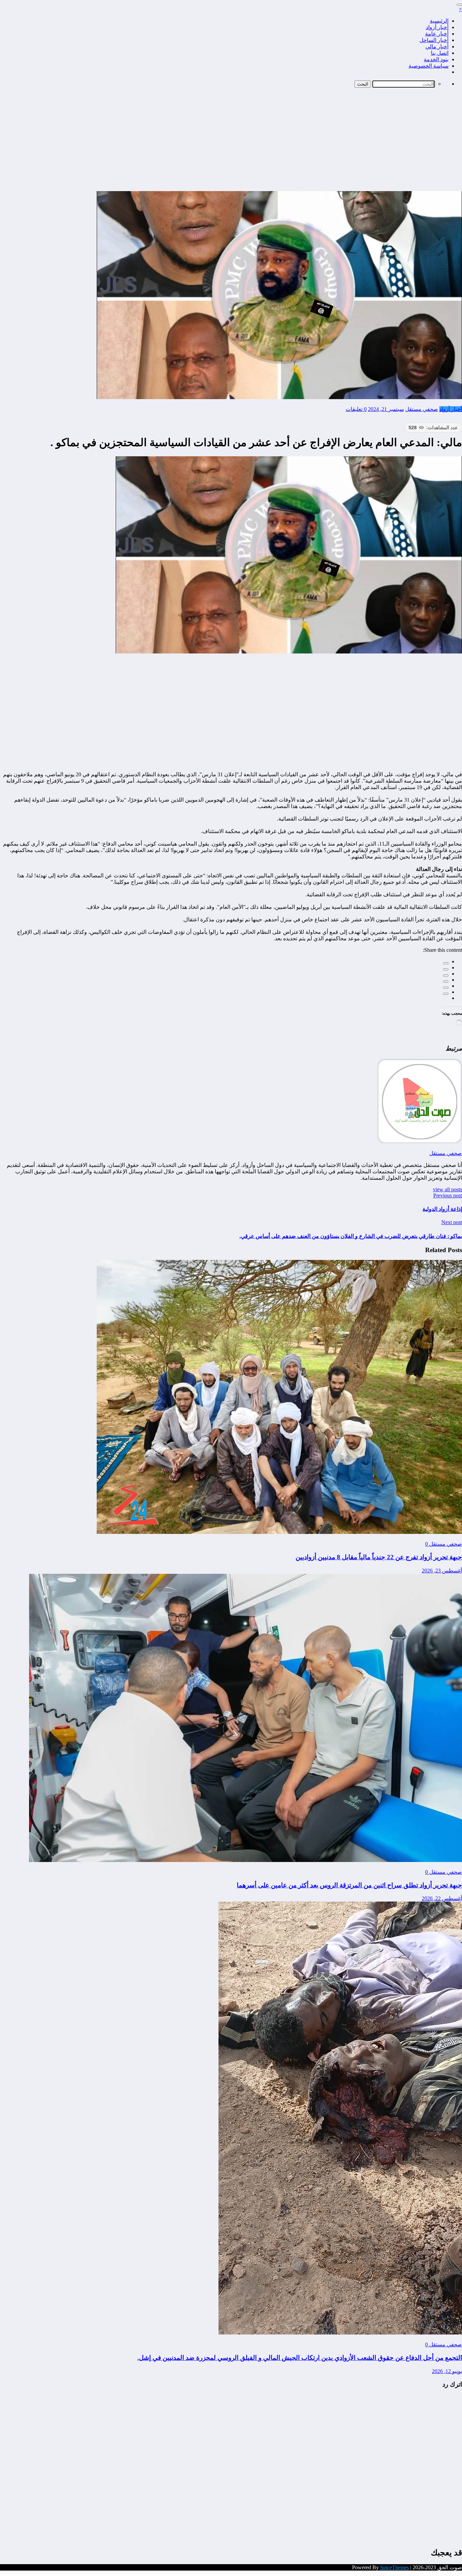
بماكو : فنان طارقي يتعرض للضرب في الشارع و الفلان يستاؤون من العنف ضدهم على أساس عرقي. (351, 1236)
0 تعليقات (356, 409)
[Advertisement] (231, 140)
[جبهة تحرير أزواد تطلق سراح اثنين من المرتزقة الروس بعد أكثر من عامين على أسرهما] (246, 1860)
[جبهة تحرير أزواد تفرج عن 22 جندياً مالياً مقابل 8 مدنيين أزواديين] (279, 1532)
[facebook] (446, 963)
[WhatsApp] (446, 994)
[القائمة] (459, 5)
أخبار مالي (437, 47)
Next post (452, 1222)
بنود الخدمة (436, 59)
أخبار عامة (437, 34)
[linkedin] (446, 975)
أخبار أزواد (437, 27)
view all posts (447, 1189)
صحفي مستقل (422, 409)
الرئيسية (439, 21)
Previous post (448, 1195)
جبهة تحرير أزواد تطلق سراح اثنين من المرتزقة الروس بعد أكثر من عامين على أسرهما (349, 1885)
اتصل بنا (440, 53)
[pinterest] (446, 988)
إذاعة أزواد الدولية (442, 1209)
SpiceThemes (395, 2567)
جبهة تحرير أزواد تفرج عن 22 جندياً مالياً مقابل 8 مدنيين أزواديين (379, 1557)
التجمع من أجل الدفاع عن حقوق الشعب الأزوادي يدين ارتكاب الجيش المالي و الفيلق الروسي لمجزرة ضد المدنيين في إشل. (300, 2358)
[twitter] (446, 969)
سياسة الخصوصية (429, 66)
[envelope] (446, 982)
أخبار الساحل (434, 40)
